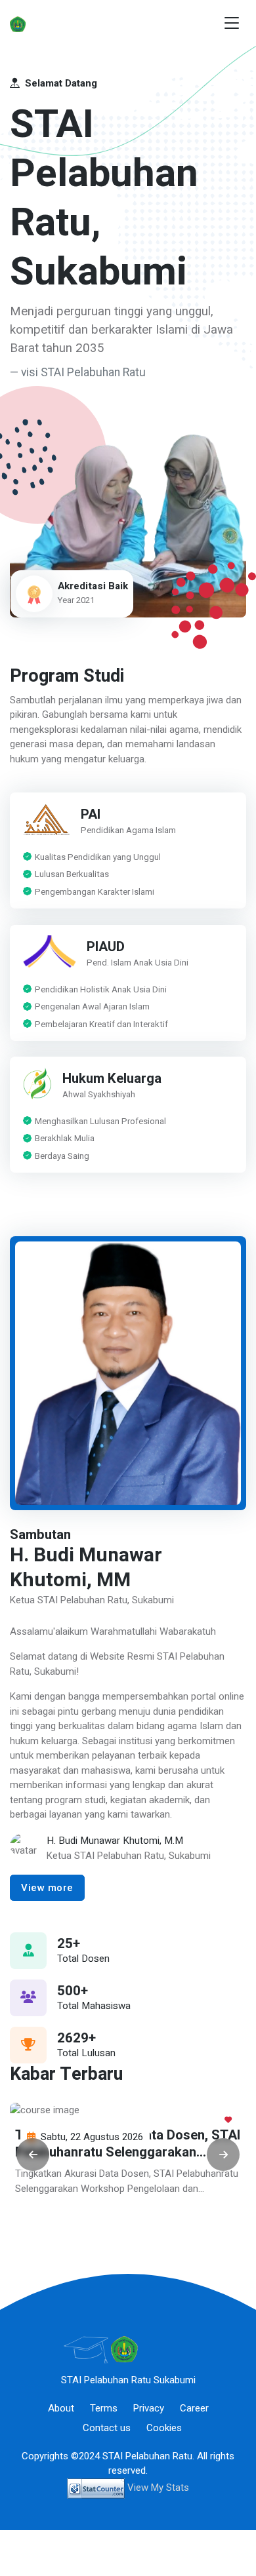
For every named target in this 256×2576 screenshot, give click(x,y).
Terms (104, 2408)
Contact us (107, 2428)
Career (194, 2408)
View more (47, 1888)
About (61, 2408)
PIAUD (106, 947)
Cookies (164, 2428)
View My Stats (158, 2488)
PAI (91, 815)
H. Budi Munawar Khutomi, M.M (115, 1841)
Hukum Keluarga (112, 1080)
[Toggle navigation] (232, 23)
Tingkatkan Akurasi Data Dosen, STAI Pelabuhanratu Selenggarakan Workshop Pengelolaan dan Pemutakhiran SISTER (128, 2160)
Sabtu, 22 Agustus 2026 (92, 2137)
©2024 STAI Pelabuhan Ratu (132, 2456)
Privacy (149, 2408)
